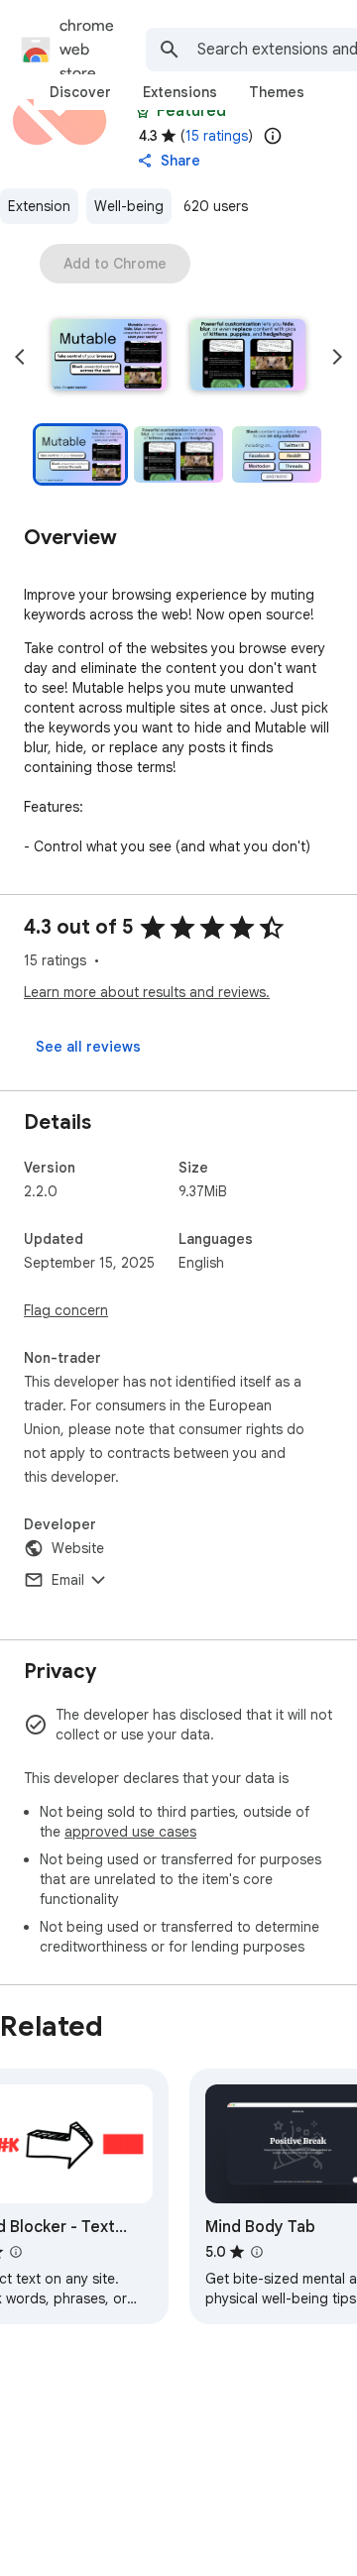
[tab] (80, 92)
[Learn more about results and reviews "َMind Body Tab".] (257, 2252)
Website (78, 1548)
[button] (109, 357)
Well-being (129, 206)
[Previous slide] (20, 357)
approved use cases (130, 1832)
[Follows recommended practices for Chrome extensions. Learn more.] (143, 111)
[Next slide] (337, 357)
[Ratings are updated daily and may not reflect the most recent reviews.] (273, 136)
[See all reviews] (88, 1047)
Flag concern (66, 1310)
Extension (39, 206)
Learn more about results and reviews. (147, 992)
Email (68, 1580)
